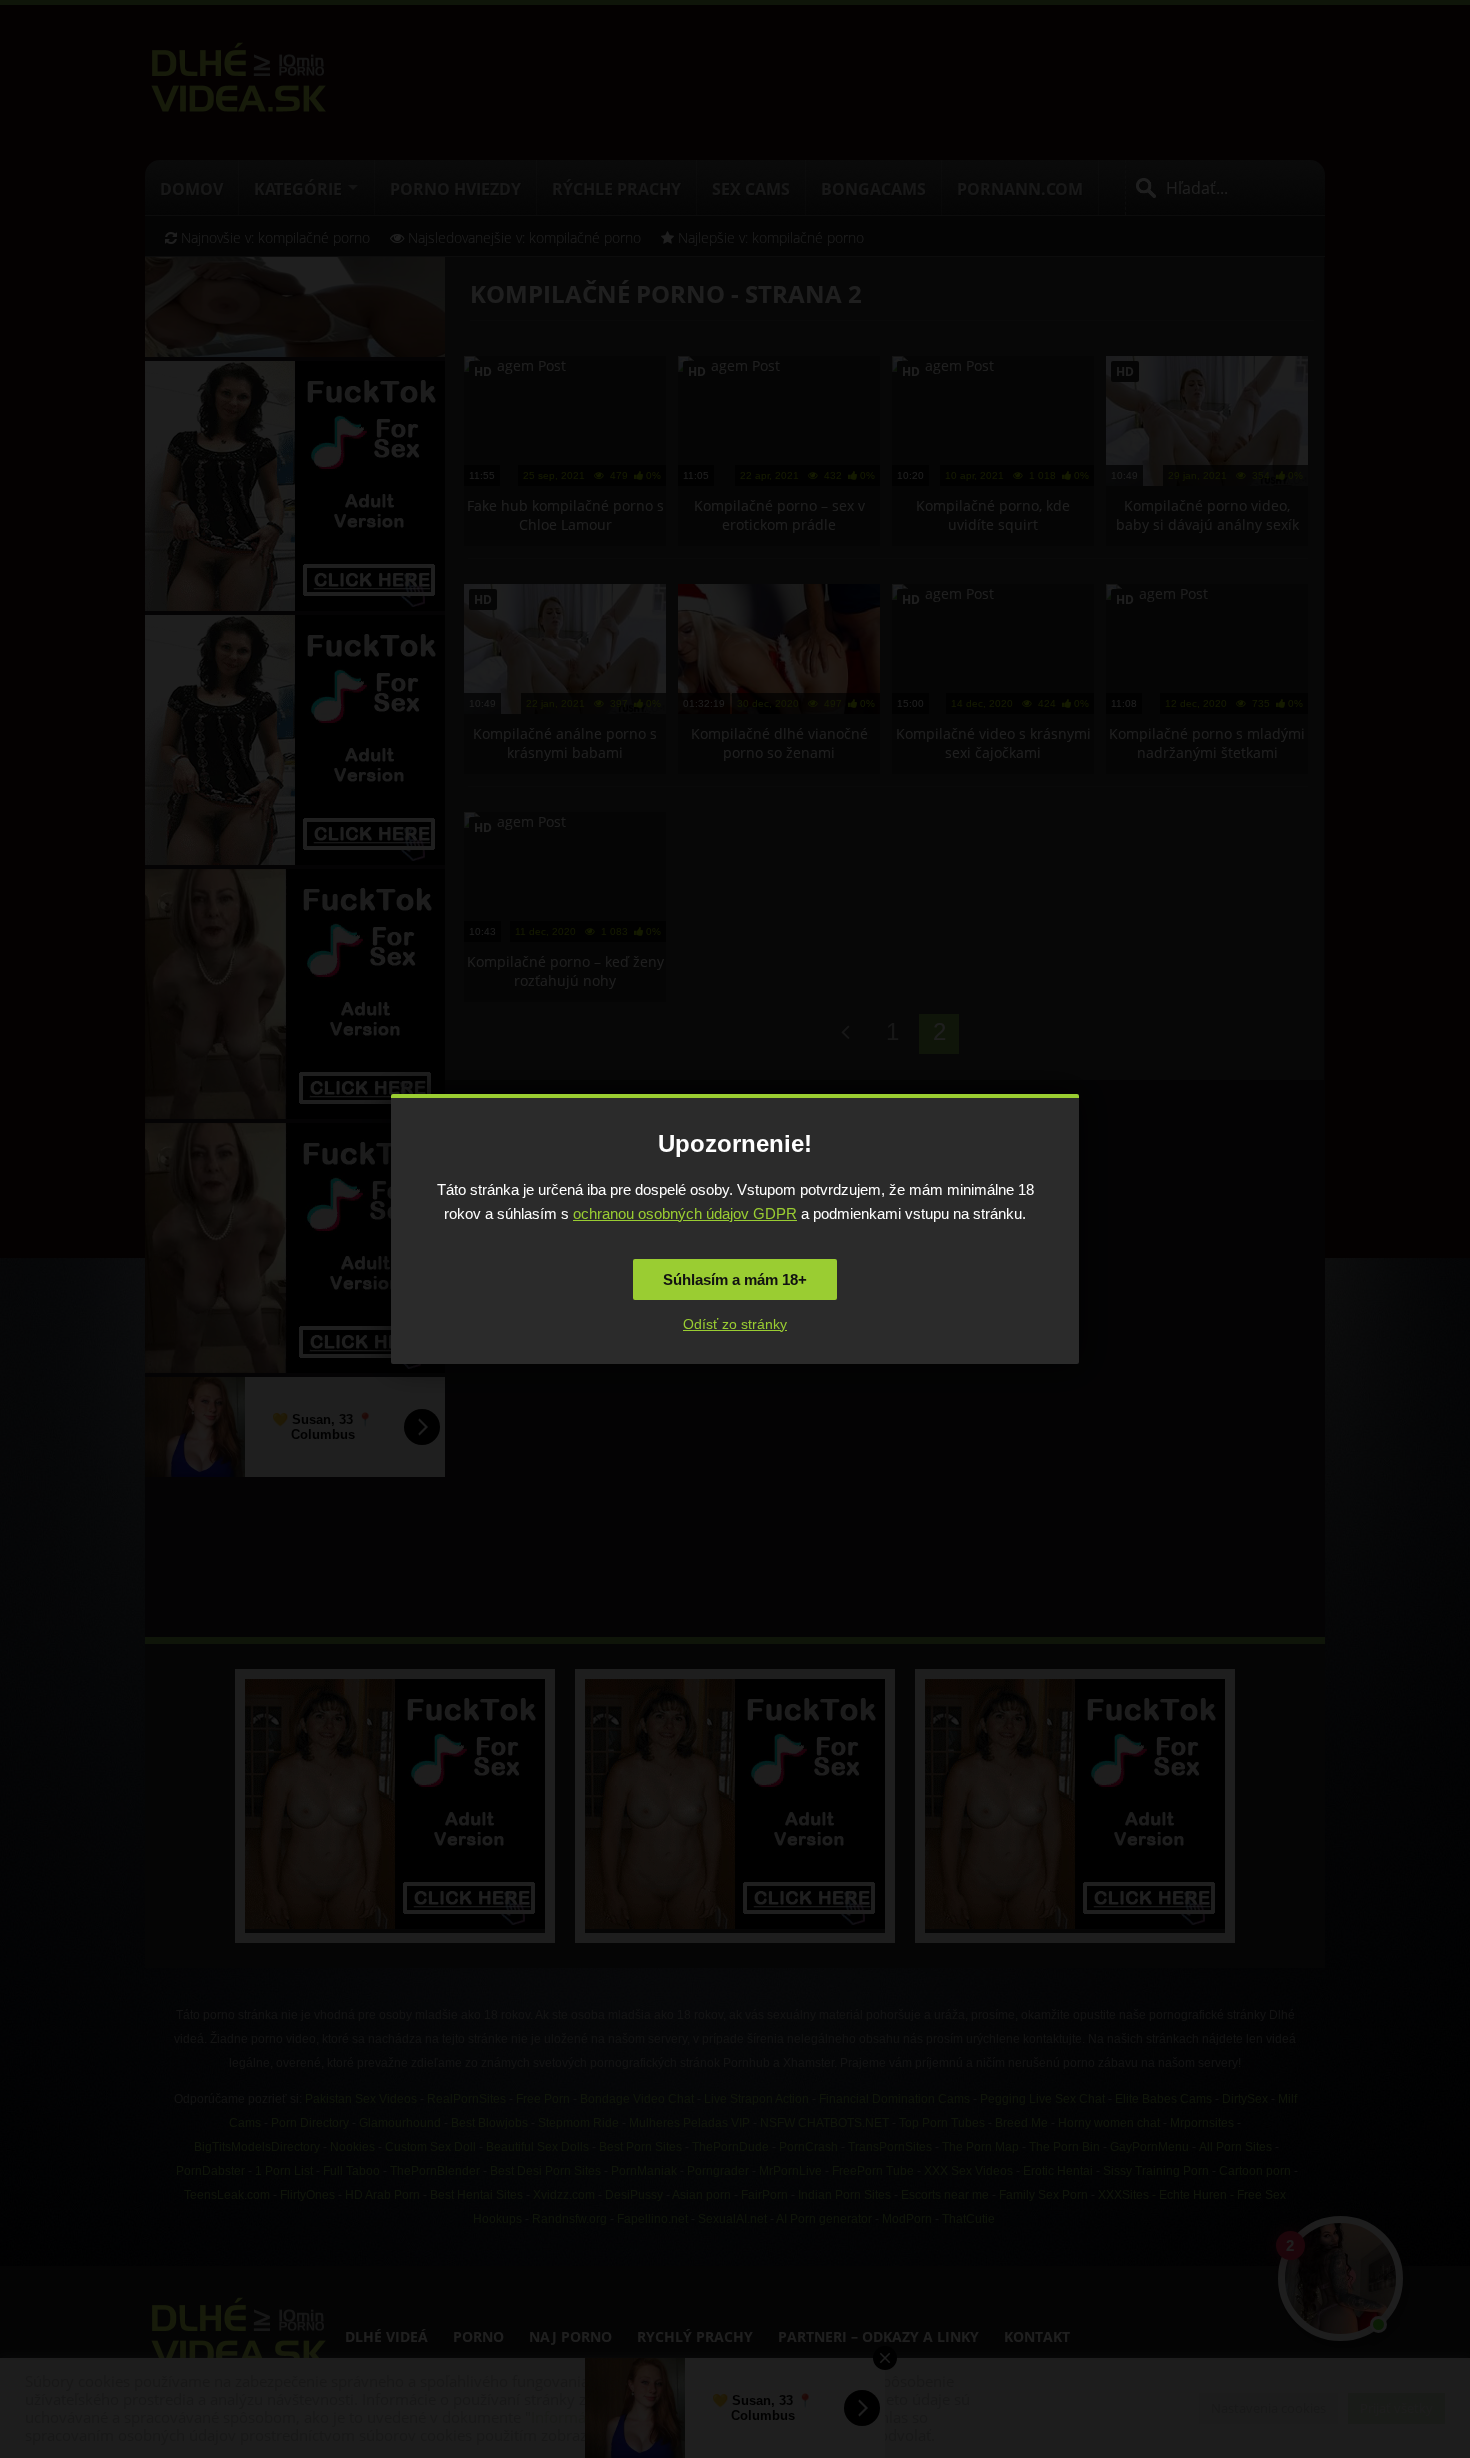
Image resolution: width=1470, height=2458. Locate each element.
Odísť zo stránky (735, 1324)
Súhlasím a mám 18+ (735, 1279)
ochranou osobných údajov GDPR (685, 1213)
